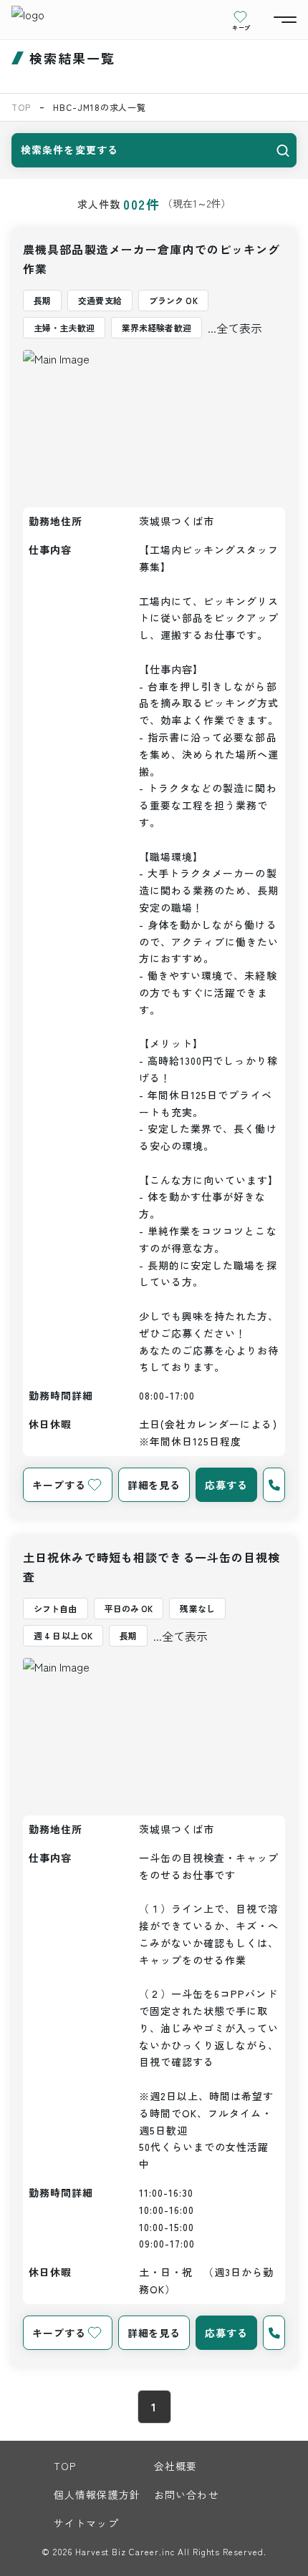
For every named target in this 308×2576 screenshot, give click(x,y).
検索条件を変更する (69, 150)
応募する (226, 1485)
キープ (241, 27)
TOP (21, 107)
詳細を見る (154, 1485)
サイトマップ (86, 2523)
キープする (59, 1485)
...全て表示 (235, 328)
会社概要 (175, 2466)
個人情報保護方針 (97, 2494)
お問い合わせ (187, 2494)
